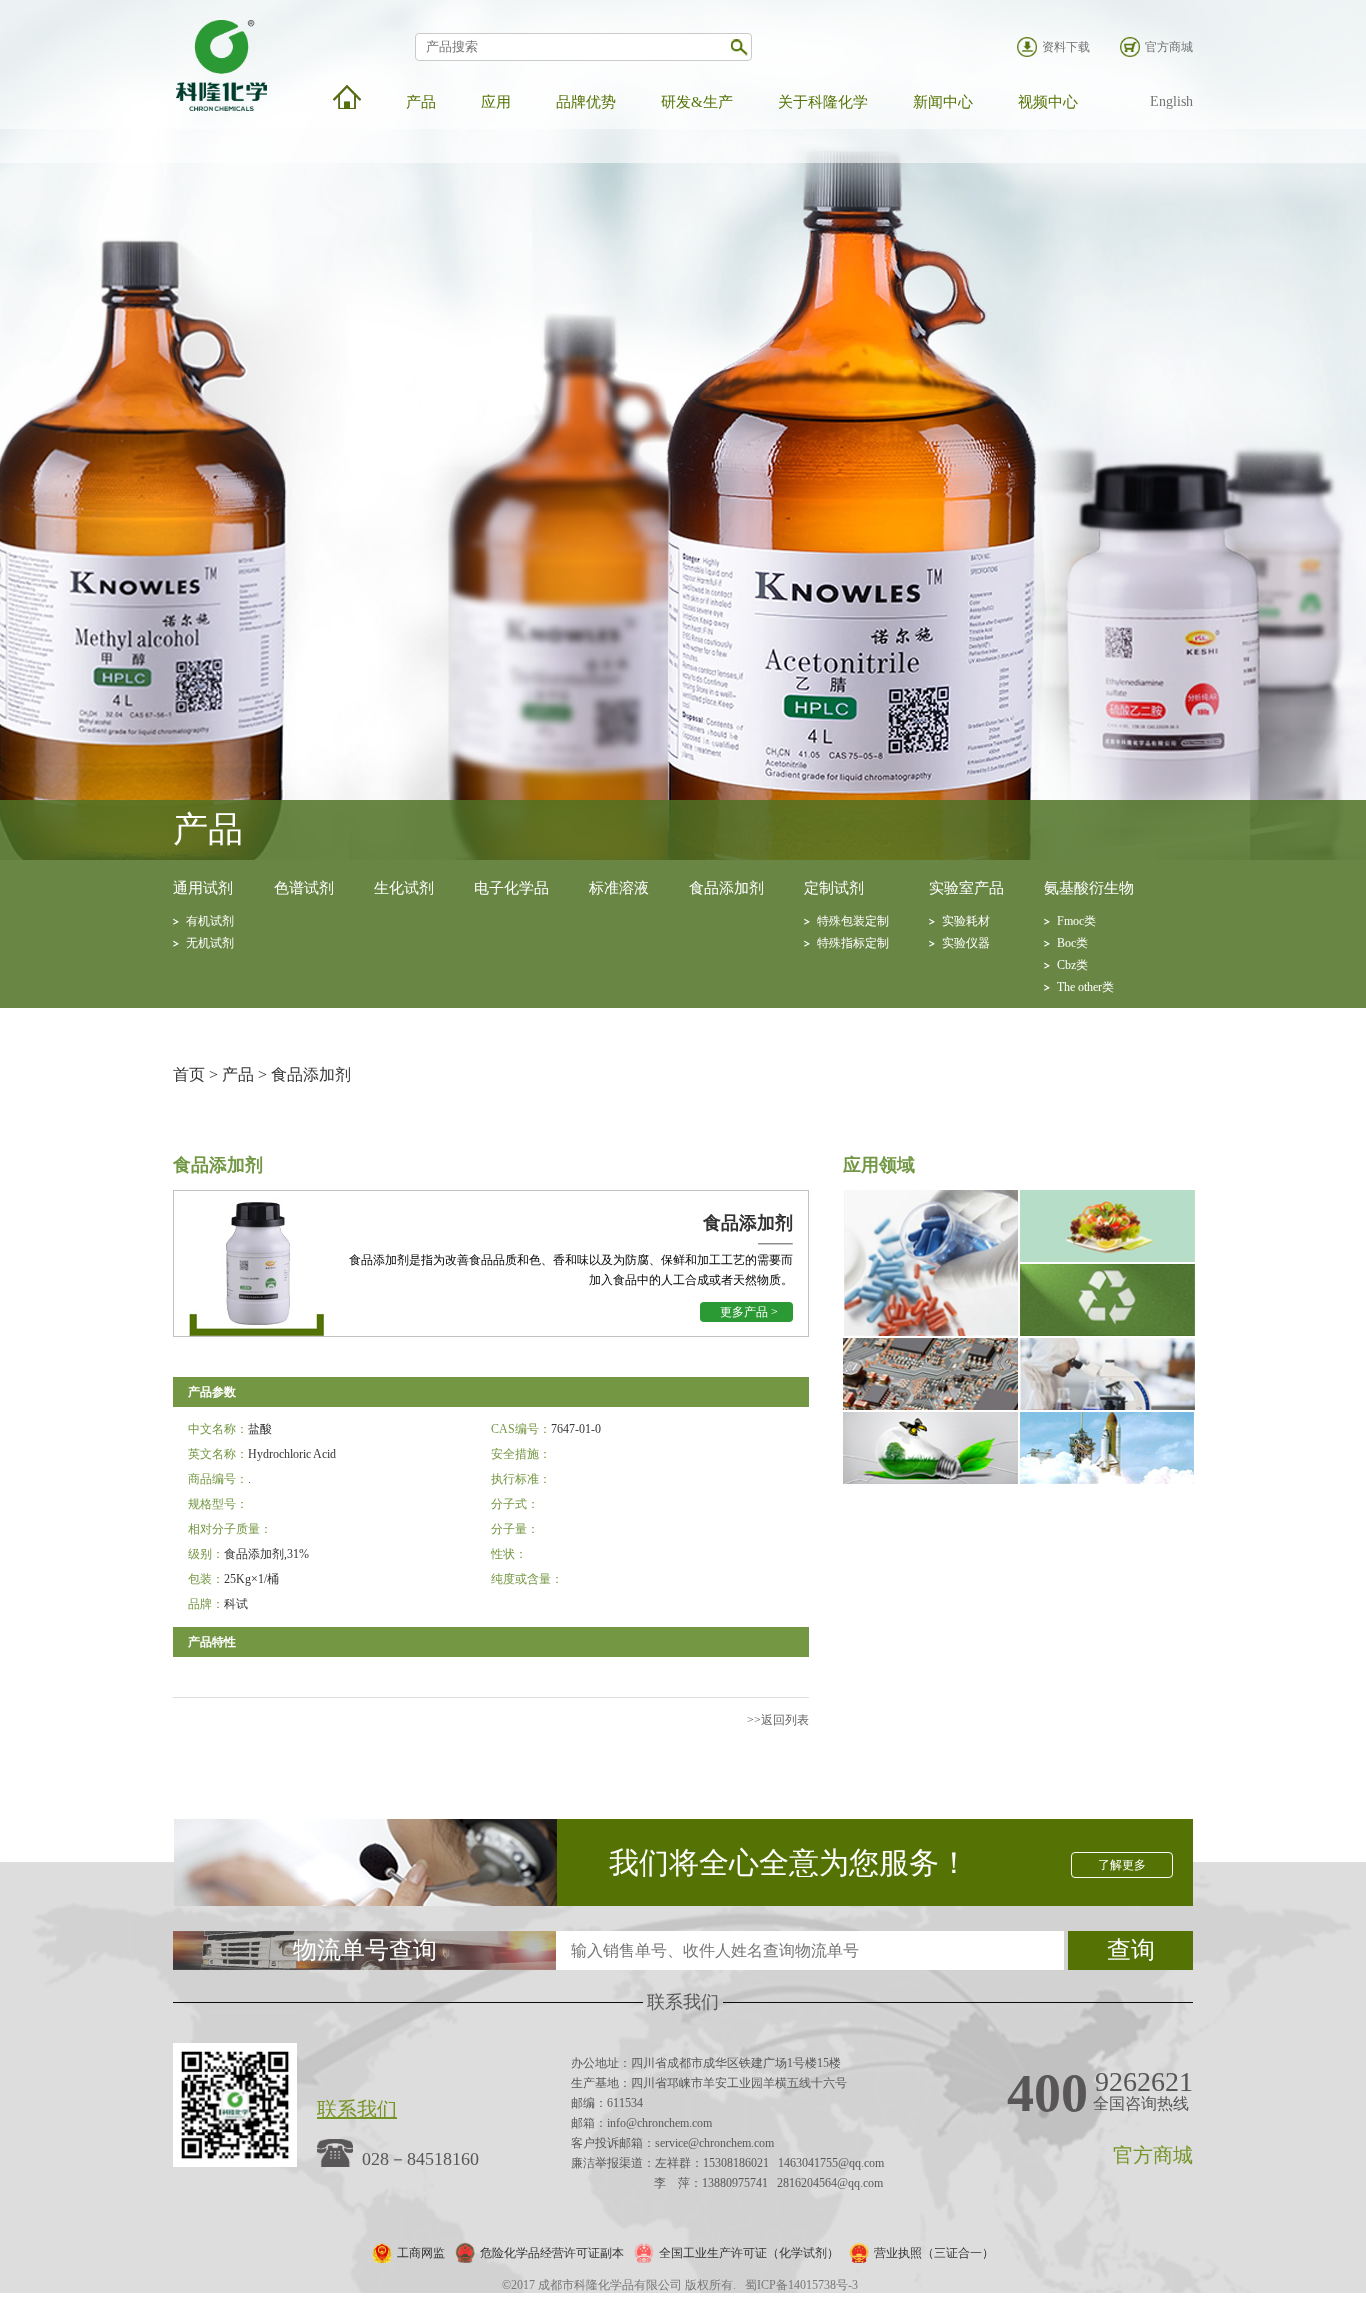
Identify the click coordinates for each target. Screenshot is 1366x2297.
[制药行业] (930, 1332)
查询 (1131, 1950)
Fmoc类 (1076, 921)
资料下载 (1066, 47)
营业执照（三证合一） (934, 2253)
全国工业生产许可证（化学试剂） (749, 2253)
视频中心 (1048, 102)
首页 (189, 1074)
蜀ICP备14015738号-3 (801, 2285)
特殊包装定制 (853, 921)
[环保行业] (1107, 1332)
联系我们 (357, 2109)
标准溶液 (619, 888)
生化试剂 (404, 888)
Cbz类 (1072, 965)
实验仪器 (966, 943)
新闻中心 (943, 102)
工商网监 (421, 2253)
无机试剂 (210, 943)
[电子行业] (930, 1406)
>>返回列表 (778, 1720)
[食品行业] (1107, 1258)
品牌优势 (586, 102)
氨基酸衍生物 (1089, 888)
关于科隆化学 (823, 102)
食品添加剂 (726, 888)
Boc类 (1072, 943)
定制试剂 (834, 888)
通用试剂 (203, 888)
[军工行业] (1107, 1480)
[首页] (347, 97)
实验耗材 (966, 921)
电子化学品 (511, 888)
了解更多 (1122, 1865)
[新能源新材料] (930, 1480)
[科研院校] (1107, 1406)
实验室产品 (966, 888)
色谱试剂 (304, 888)
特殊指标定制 (853, 943)
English (1171, 101)
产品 (421, 102)
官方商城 (1169, 47)
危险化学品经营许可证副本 (552, 2253)
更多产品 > (749, 1312)
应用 (496, 102)
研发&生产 (697, 102)
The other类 (1085, 987)
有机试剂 (210, 921)
